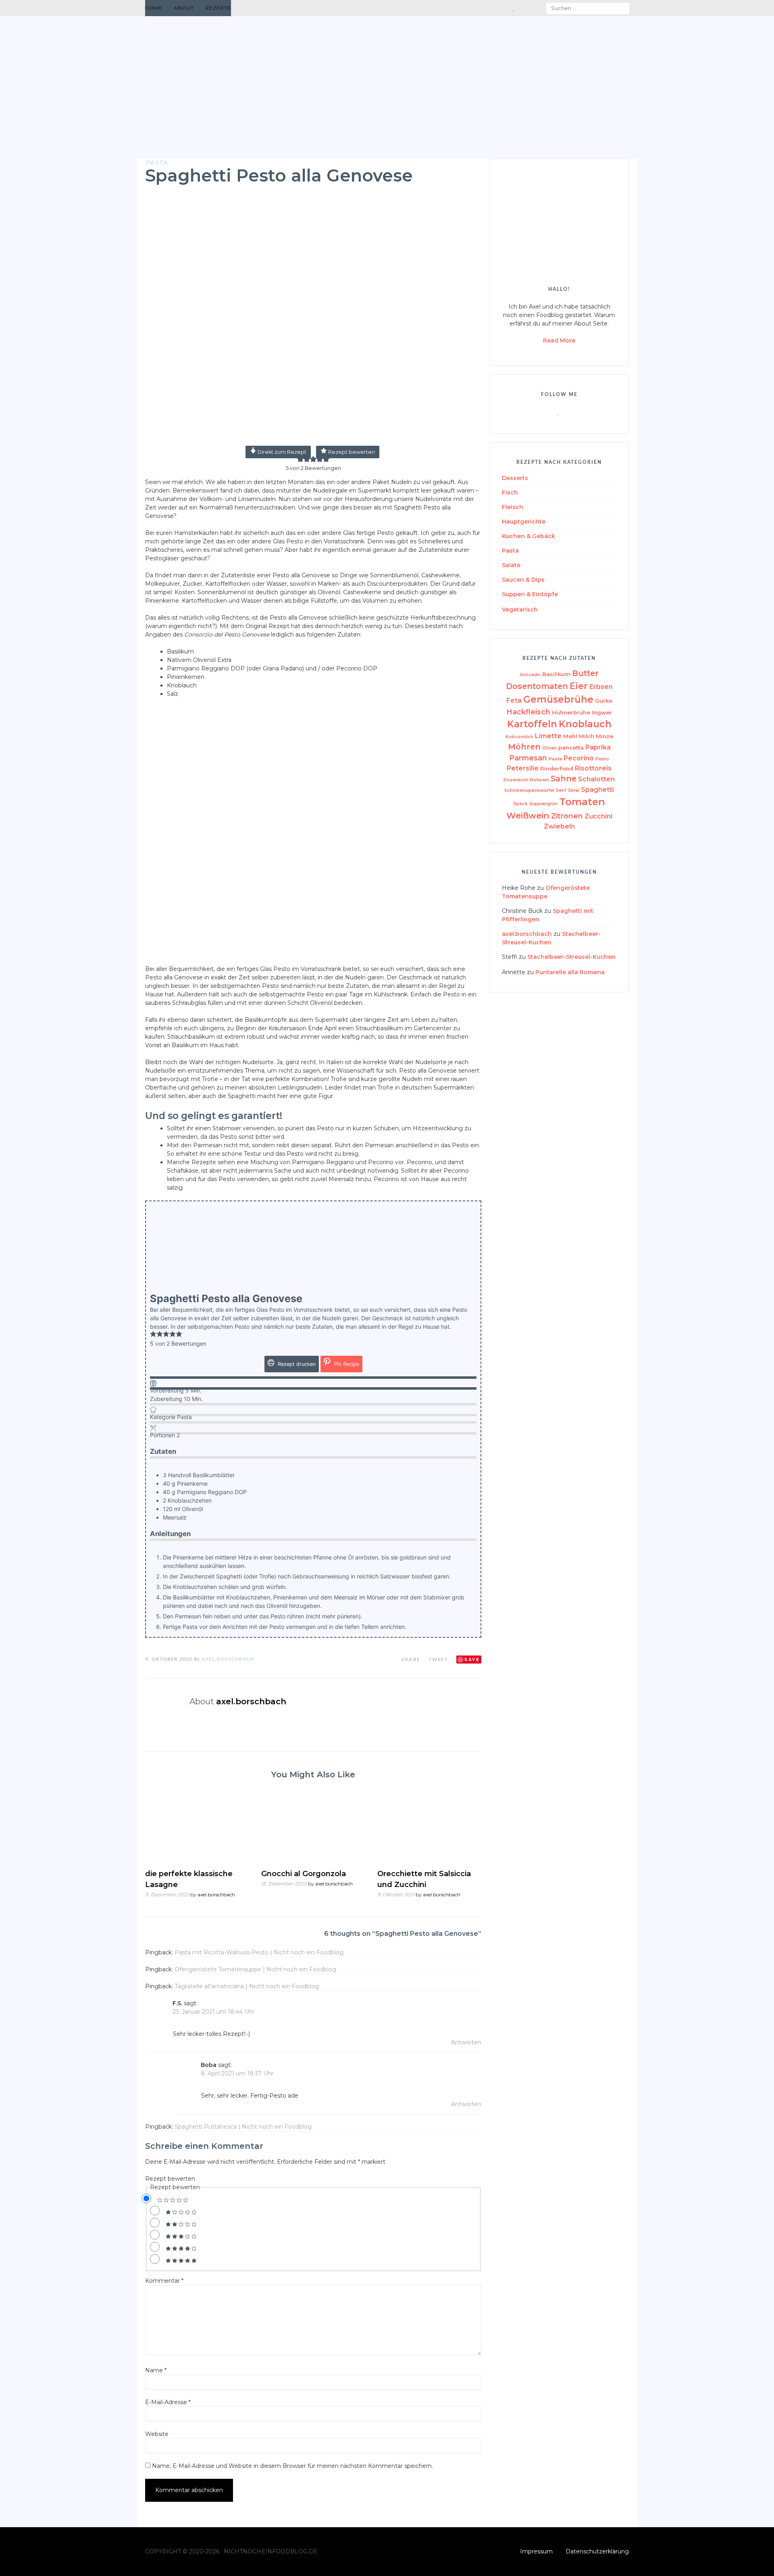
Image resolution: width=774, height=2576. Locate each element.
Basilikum (556, 674)
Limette (548, 736)
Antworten (466, 2042)
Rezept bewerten (351, 452)
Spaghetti (597, 790)
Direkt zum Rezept (281, 452)
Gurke (604, 701)
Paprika (598, 747)
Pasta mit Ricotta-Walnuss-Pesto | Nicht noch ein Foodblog (259, 1952)
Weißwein (528, 815)
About (184, 8)
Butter (585, 673)
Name (156, 2370)
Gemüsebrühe (558, 699)
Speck (520, 804)
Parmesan (528, 758)
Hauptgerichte (524, 522)
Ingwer (602, 712)
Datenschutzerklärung (597, 2551)
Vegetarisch (520, 610)
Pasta (156, 163)
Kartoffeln (532, 724)
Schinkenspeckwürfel (529, 790)
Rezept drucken (296, 1364)
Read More (559, 340)
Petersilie (523, 768)
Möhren (524, 747)
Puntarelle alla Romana (570, 972)
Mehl (570, 736)
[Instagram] (532, 8)
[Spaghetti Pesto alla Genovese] (313, 440)
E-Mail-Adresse (168, 2402)
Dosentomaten (537, 686)
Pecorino (579, 758)
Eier (579, 686)
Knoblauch (585, 724)
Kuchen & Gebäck (528, 536)
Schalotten (596, 779)
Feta (514, 700)
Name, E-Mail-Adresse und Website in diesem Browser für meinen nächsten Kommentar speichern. (292, 2466)
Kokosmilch (519, 737)
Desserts (515, 478)
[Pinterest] (522, 8)
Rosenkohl (516, 780)
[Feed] (494, 8)
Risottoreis (593, 768)
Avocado (530, 675)
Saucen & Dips (523, 580)
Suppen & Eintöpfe (530, 594)
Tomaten (582, 802)
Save (472, 1659)
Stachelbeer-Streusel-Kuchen (571, 957)
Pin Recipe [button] (346, 1364)
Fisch (510, 493)
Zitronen (567, 816)
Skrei (574, 790)
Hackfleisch (528, 712)
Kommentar (164, 2281)
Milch (587, 736)
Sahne (564, 779)
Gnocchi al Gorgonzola (304, 1874)
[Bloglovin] (513, 8)
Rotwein (540, 780)
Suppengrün (543, 804)
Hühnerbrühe (571, 712)
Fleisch (513, 507)
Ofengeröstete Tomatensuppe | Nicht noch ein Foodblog (255, 1969)
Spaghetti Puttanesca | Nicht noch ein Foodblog (243, 2127)
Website (157, 2434)
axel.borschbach (228, 1659)
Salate (511, 565)
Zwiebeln (559, 826)
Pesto (602, 759)
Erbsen (601, 687)
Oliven (549, 748)
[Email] (505, 8)
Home (154, 8)
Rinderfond (557, 768)
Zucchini (598, 816)
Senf (561, 790)
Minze (604, 736)
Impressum (536, 2551)
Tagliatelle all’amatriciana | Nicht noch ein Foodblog (247, 1986)
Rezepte (218, 8)
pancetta (571, 747)
